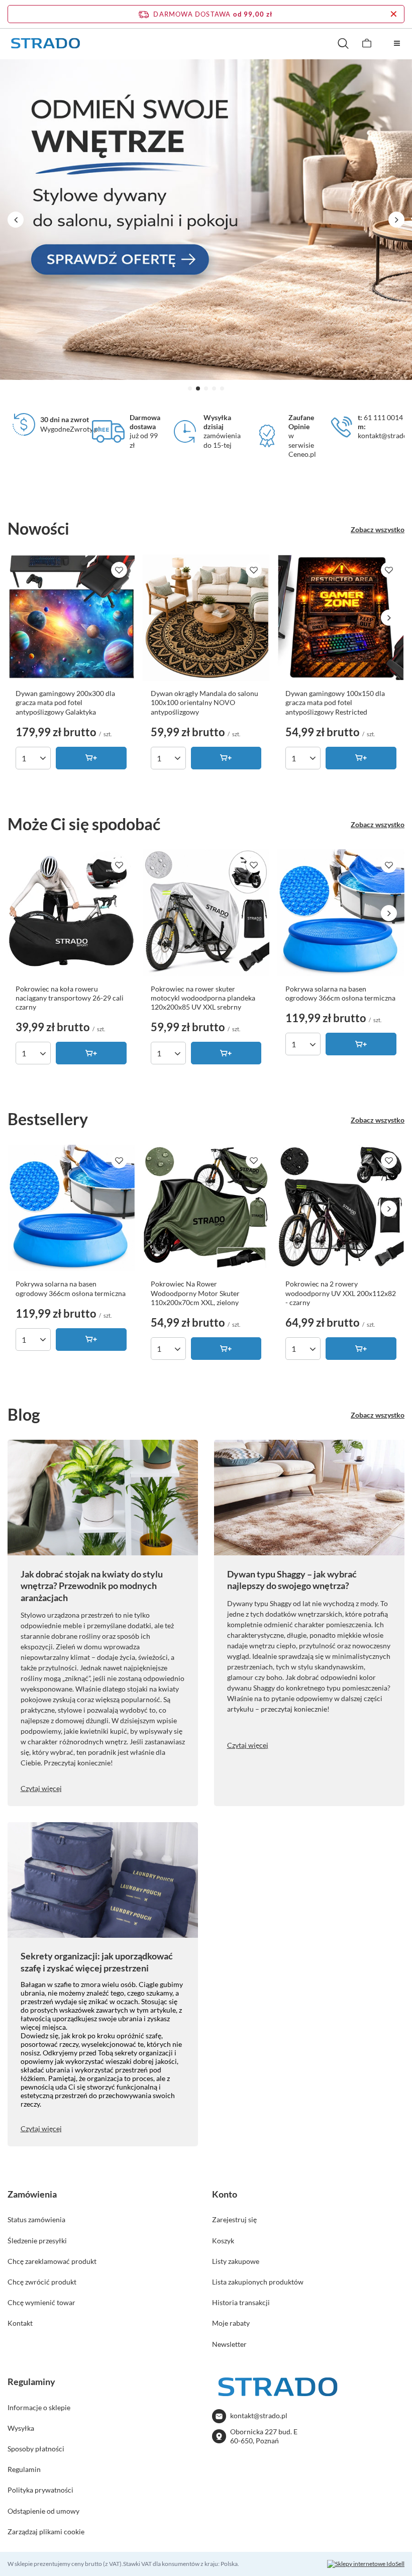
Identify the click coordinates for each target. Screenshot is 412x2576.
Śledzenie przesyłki (37, 2241)
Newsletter (229, 2344)
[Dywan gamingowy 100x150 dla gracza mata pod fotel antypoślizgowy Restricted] (341, 618)
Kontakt (20, 2323)
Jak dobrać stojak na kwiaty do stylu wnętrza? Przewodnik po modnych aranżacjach (92, 1586)
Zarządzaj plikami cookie (46, 2532)
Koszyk (223, 2241)
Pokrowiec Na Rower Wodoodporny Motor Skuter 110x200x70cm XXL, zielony (195, 1293)
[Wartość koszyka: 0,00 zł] (367, 43)
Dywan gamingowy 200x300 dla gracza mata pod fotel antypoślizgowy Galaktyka (65, 702)
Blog (24, 1414)
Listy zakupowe (236, 2261)
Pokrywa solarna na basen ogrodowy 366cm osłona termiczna (340, 993)
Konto (225, 2194)
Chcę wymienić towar (41, 2302)
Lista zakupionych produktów (258, 2282)
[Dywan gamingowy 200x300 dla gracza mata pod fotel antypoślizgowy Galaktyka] (71, 618)
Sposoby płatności (36, 2449)
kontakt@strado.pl (259, 2415)
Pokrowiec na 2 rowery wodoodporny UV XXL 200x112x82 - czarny (341, 1293)
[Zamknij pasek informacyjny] (394, 14)
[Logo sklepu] (45, 43)
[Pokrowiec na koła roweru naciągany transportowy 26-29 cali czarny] (71, 913)
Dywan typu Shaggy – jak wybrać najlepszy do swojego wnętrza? (292, 1580)
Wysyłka (21, 2428)
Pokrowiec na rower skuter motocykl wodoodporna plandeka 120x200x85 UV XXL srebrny (203, 998)
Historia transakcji (241, 2302)
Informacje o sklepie (39, 2407)
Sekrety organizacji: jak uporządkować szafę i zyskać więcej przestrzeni (97, 1962)
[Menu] (397, 43)
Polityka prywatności (40, 2490)
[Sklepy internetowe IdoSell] (366, 2564)
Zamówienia (32, 2194)
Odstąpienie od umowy (43, 2511)
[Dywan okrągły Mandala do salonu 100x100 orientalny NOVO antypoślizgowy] (206, 618)
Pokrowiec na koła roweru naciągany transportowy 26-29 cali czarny (70, 998)
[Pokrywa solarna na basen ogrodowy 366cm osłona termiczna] (341, 913)
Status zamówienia (36, 2219)
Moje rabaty (231, 2323)
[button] (190, 388)
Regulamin (24, 2469)
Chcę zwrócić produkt (42, 2282)
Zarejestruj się (234, 2219)
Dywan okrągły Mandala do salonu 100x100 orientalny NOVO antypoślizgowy (204, 702)
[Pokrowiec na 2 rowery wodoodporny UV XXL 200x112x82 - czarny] (341, 1208)
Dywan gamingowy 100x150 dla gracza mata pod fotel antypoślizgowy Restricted (335, 702)
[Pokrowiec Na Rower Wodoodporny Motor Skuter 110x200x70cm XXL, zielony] (206, 1208)
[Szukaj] (343, 43)
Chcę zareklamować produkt (52, 2261)
